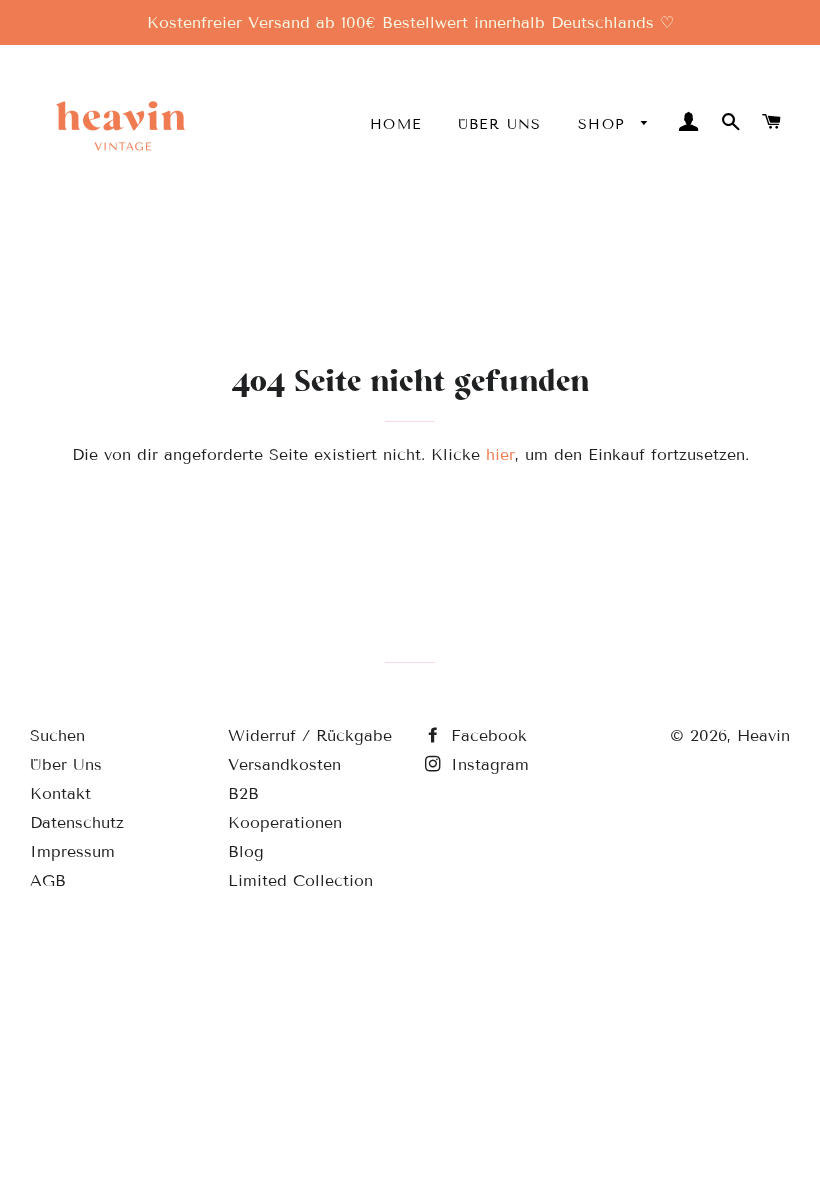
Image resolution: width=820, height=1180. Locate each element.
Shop (605, 124)
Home (396, 124)
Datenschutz (77, 822)
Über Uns (500, 124)
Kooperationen (285, 822)
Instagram (487, 764)
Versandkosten (284, 764)
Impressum (72, 851)
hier (500, 454)
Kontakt (60, 793)
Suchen (57, 735)
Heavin (763, 735)
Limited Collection (300, 880)
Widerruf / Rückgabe (310, 735)
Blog (246, 851)
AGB (48, 880)
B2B (243, 793)
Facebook (486, 735)
